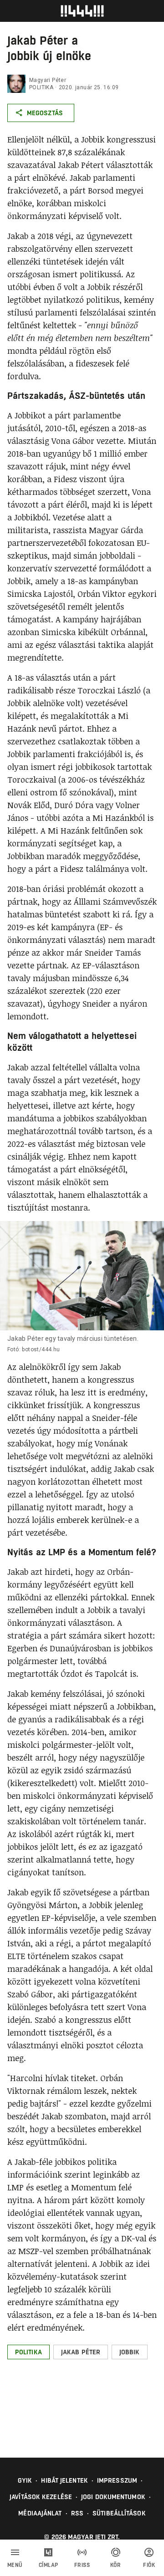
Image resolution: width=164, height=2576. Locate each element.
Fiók (149, 2565)
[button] (28, 2352)
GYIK (25, 2480)
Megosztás (45, 113)
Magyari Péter (48, 80)
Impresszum (117, 2480)
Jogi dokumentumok (113, 2497)
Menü (15, 2565)
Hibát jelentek (64, 2480)
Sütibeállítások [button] (119, 2513)
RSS (77, 2513)
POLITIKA (41, 87)
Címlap (49, 2565)
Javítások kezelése (41, 2497)
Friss (82, 2565)
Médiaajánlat (40, 2513)
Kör (116, 2565)
